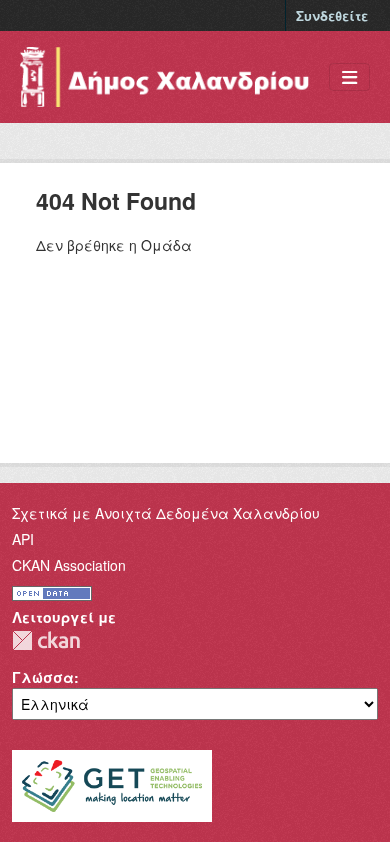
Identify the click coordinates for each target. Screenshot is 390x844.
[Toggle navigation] (349, 77)
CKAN (46, 640)
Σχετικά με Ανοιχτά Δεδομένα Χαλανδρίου (166, 513)
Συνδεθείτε (332, 15)
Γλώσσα (43, 677)
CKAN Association (69, 565)
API (23, 539)
